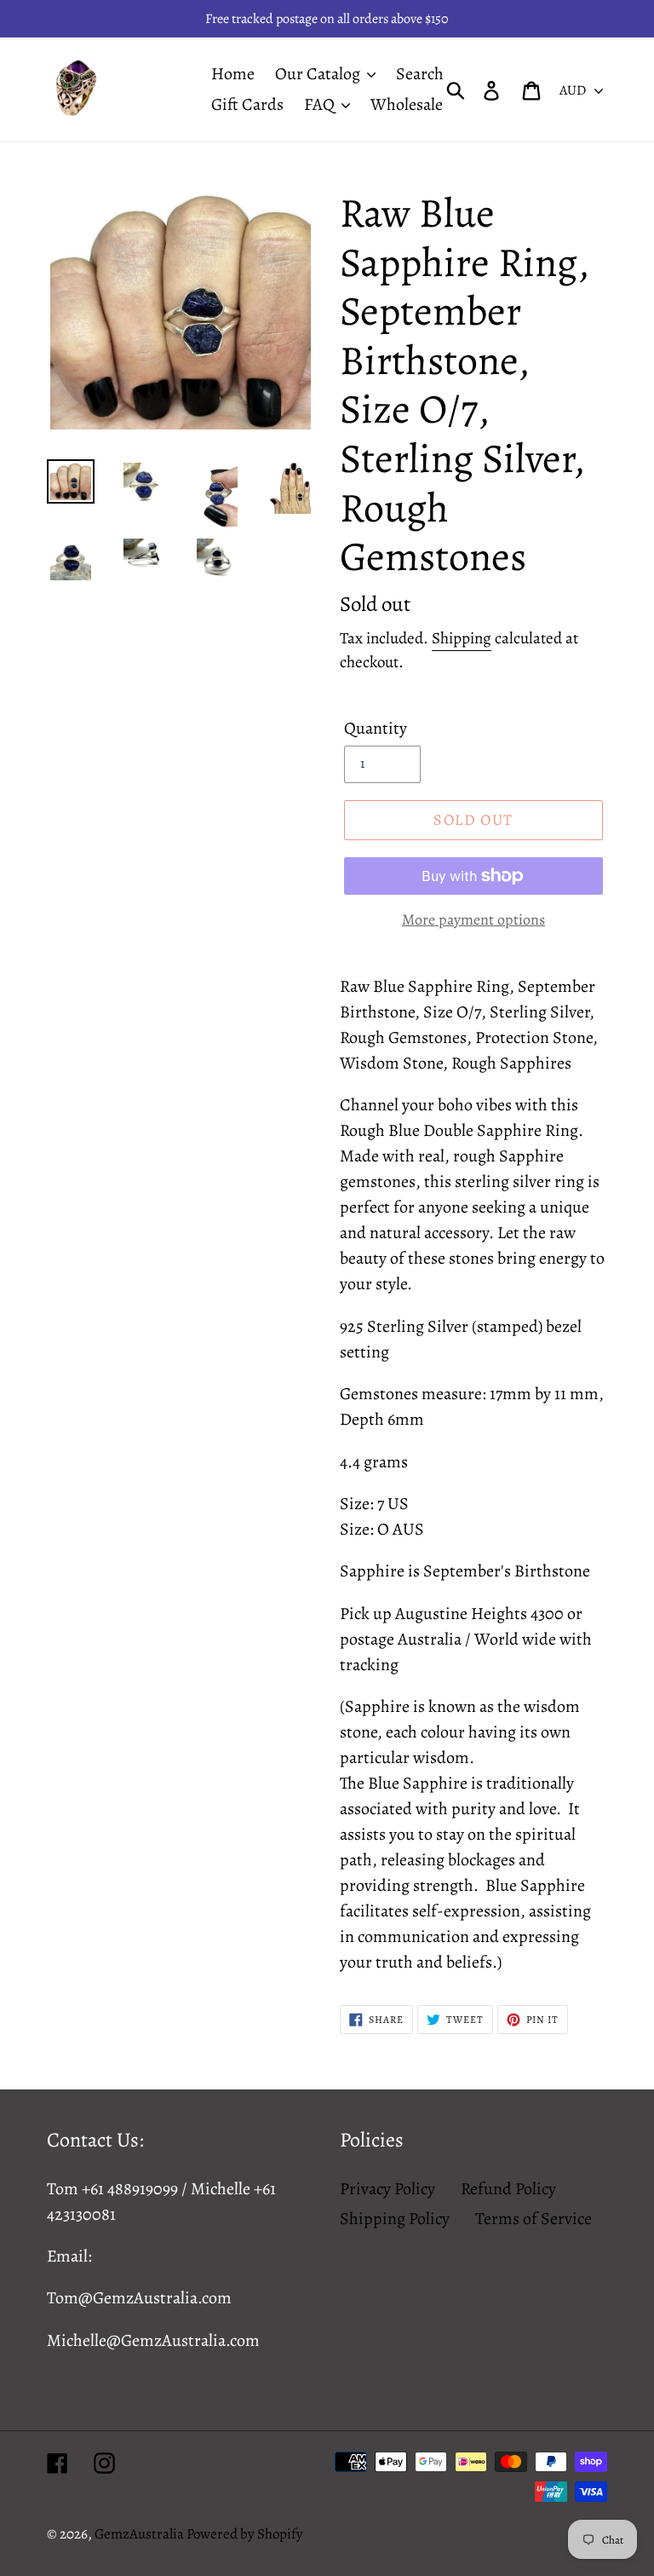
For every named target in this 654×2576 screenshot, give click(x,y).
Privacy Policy (387, 2189)
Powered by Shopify (245, 2534)
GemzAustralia (141, 2534)
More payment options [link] (473, 919)
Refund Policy (508, 2189)
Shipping (462, 638)
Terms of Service (534, 2219)
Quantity (376, 728)
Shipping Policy (395, 2219)
